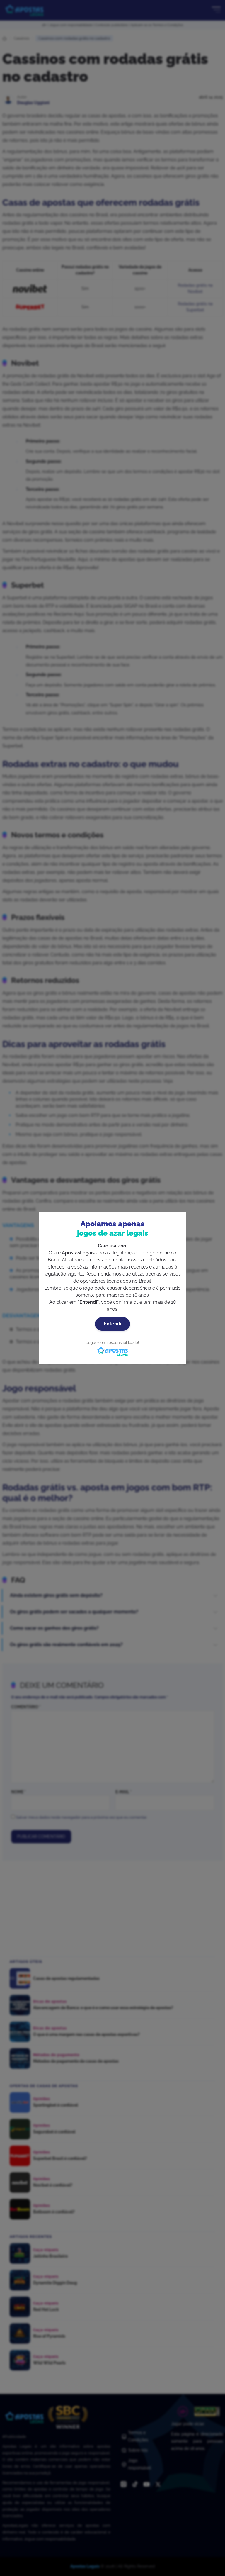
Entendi (112, 1324)
